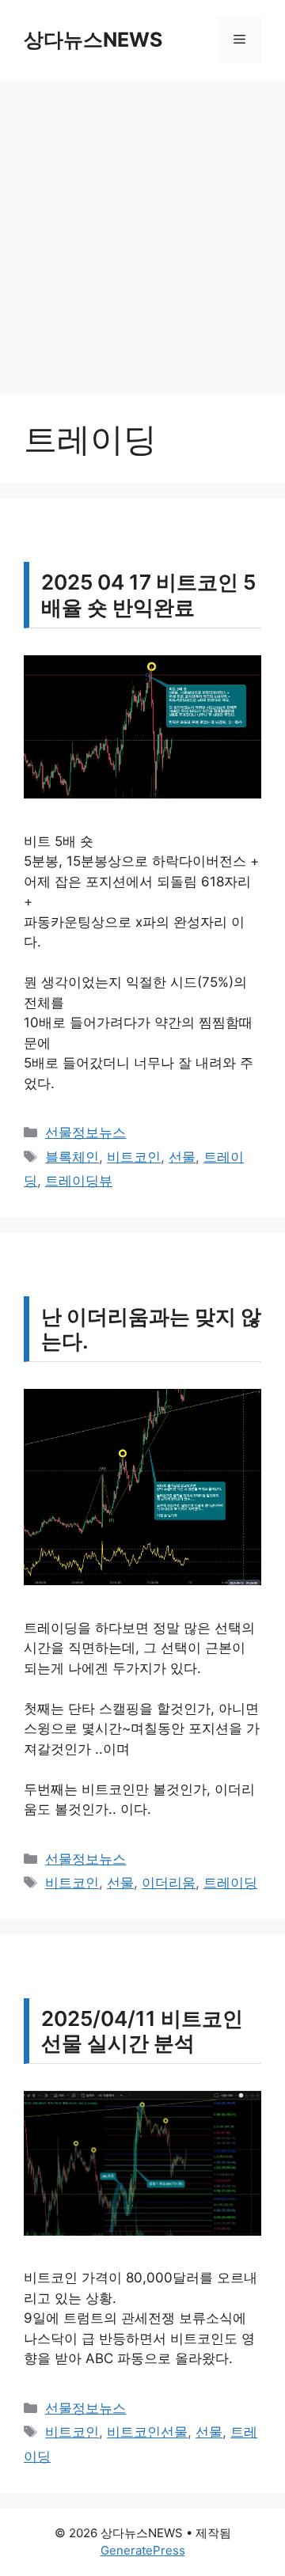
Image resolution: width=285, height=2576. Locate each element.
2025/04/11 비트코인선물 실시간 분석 (142, 2031)
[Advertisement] (142, 230)
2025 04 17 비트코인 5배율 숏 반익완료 (148, 594)
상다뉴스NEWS (93, 40)
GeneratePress (143, 2550)
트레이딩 (230, 1883)
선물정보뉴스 (85, 1132)
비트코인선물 (147, 2432)
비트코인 (134, 1157)
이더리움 (169, 1883)
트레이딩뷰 (79, 1181)
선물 (182, 1157)
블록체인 (72, 1157)
